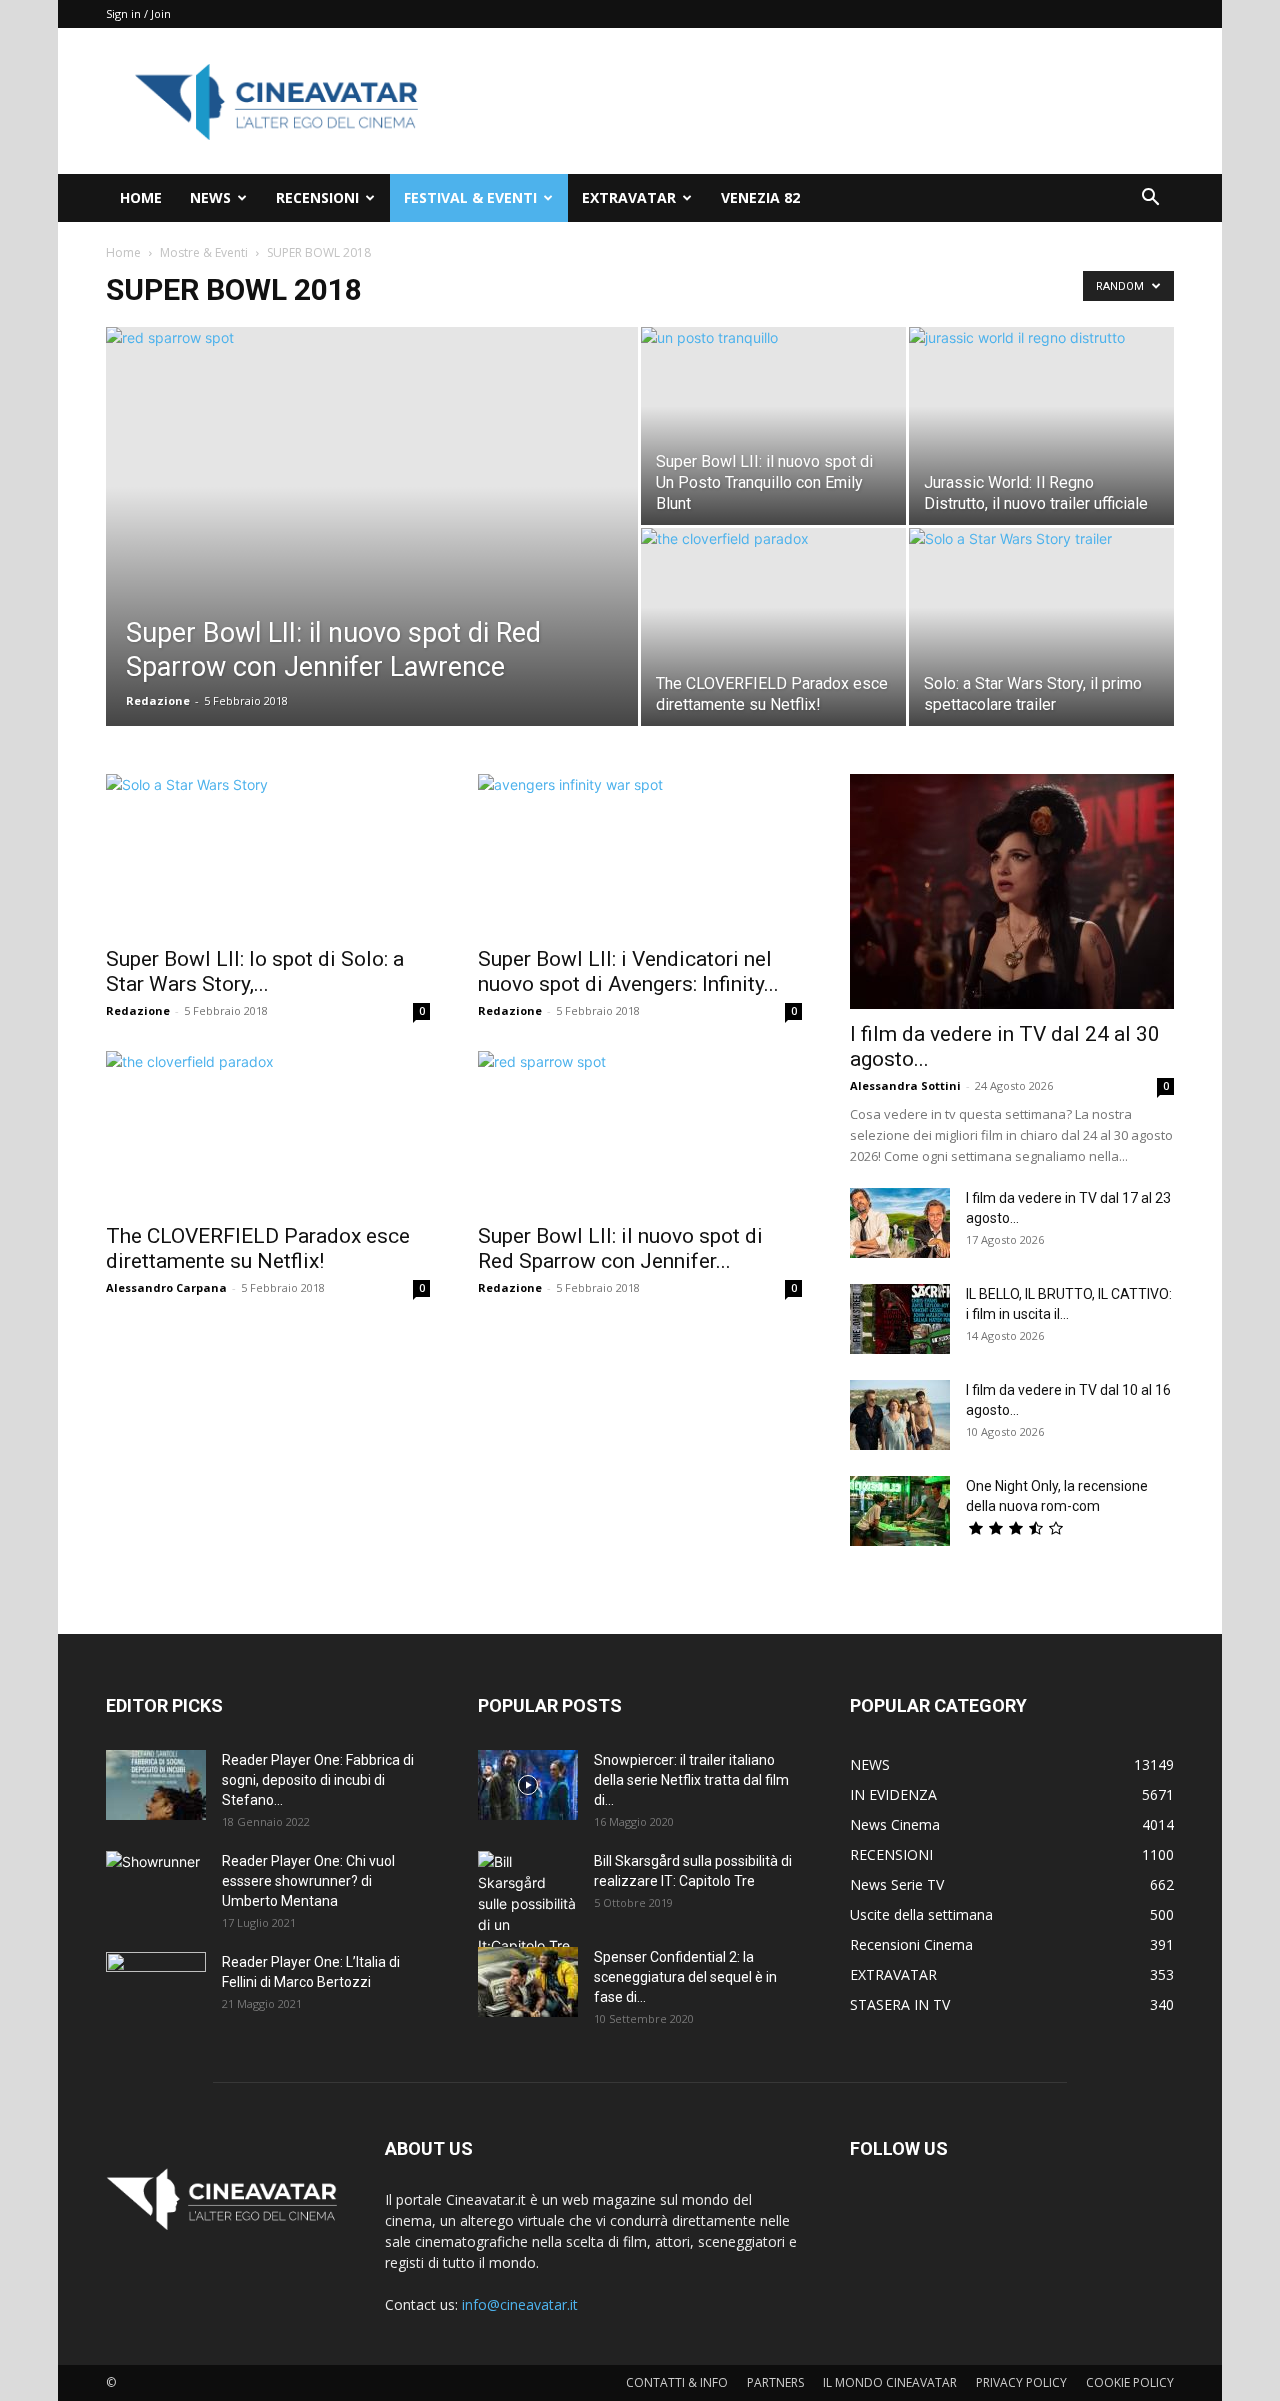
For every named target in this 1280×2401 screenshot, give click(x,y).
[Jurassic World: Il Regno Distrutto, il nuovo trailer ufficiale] (1041, 426)
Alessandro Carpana (166, 1287)
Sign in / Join (138, 13)
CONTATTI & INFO (677, 2382)
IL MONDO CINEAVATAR (890, 2382)
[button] (1150, 199)
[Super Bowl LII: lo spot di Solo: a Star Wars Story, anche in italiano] (268, 854)
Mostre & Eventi (204, 252)
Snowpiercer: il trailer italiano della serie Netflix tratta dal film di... (691, 1780)
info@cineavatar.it (520, 2304)
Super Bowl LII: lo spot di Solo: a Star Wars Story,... (255, 971)
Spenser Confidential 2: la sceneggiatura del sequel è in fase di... (685, 1977)
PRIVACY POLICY (1021, 2382)
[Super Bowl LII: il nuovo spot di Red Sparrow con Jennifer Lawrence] (372, 530)
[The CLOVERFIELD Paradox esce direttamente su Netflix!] (773, 627)
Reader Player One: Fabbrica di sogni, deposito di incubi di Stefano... (318, 1780)
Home (123, 252)
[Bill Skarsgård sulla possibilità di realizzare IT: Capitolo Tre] (528, 1903)
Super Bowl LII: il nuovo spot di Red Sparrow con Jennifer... (620, 1248)
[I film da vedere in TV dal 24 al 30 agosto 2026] (1012, 891)
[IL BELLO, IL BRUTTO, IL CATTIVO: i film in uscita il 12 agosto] (900, 1319)
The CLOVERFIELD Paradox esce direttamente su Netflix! (258, 1248)
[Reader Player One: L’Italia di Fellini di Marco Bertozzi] (156, 1987)
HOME (141, 197)
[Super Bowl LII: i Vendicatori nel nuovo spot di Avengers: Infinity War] (640, 854)
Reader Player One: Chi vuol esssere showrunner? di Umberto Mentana (308, 1881)
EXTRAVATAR (629, 197)
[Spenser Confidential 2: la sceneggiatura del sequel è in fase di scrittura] (528, 1982)
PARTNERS (775, 2382)
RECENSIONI (317, 197)
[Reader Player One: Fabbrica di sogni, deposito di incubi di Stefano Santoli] (156, 1785)
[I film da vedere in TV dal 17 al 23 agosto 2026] (900, 1223)
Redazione (158, 700)
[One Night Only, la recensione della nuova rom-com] (900, 1511)
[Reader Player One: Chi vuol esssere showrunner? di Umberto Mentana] (156, 1886)
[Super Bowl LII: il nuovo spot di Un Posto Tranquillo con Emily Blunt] (773, 426)
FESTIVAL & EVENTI (470, 197)
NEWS (210, 197)
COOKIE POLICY (1130, 2382)
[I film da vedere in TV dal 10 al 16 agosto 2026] (900, 1415)
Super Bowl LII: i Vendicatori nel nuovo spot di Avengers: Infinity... (628, 971)
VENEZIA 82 (760, 197)
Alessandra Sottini (905, 1085)
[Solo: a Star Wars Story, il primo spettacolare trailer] (1041, 627)
